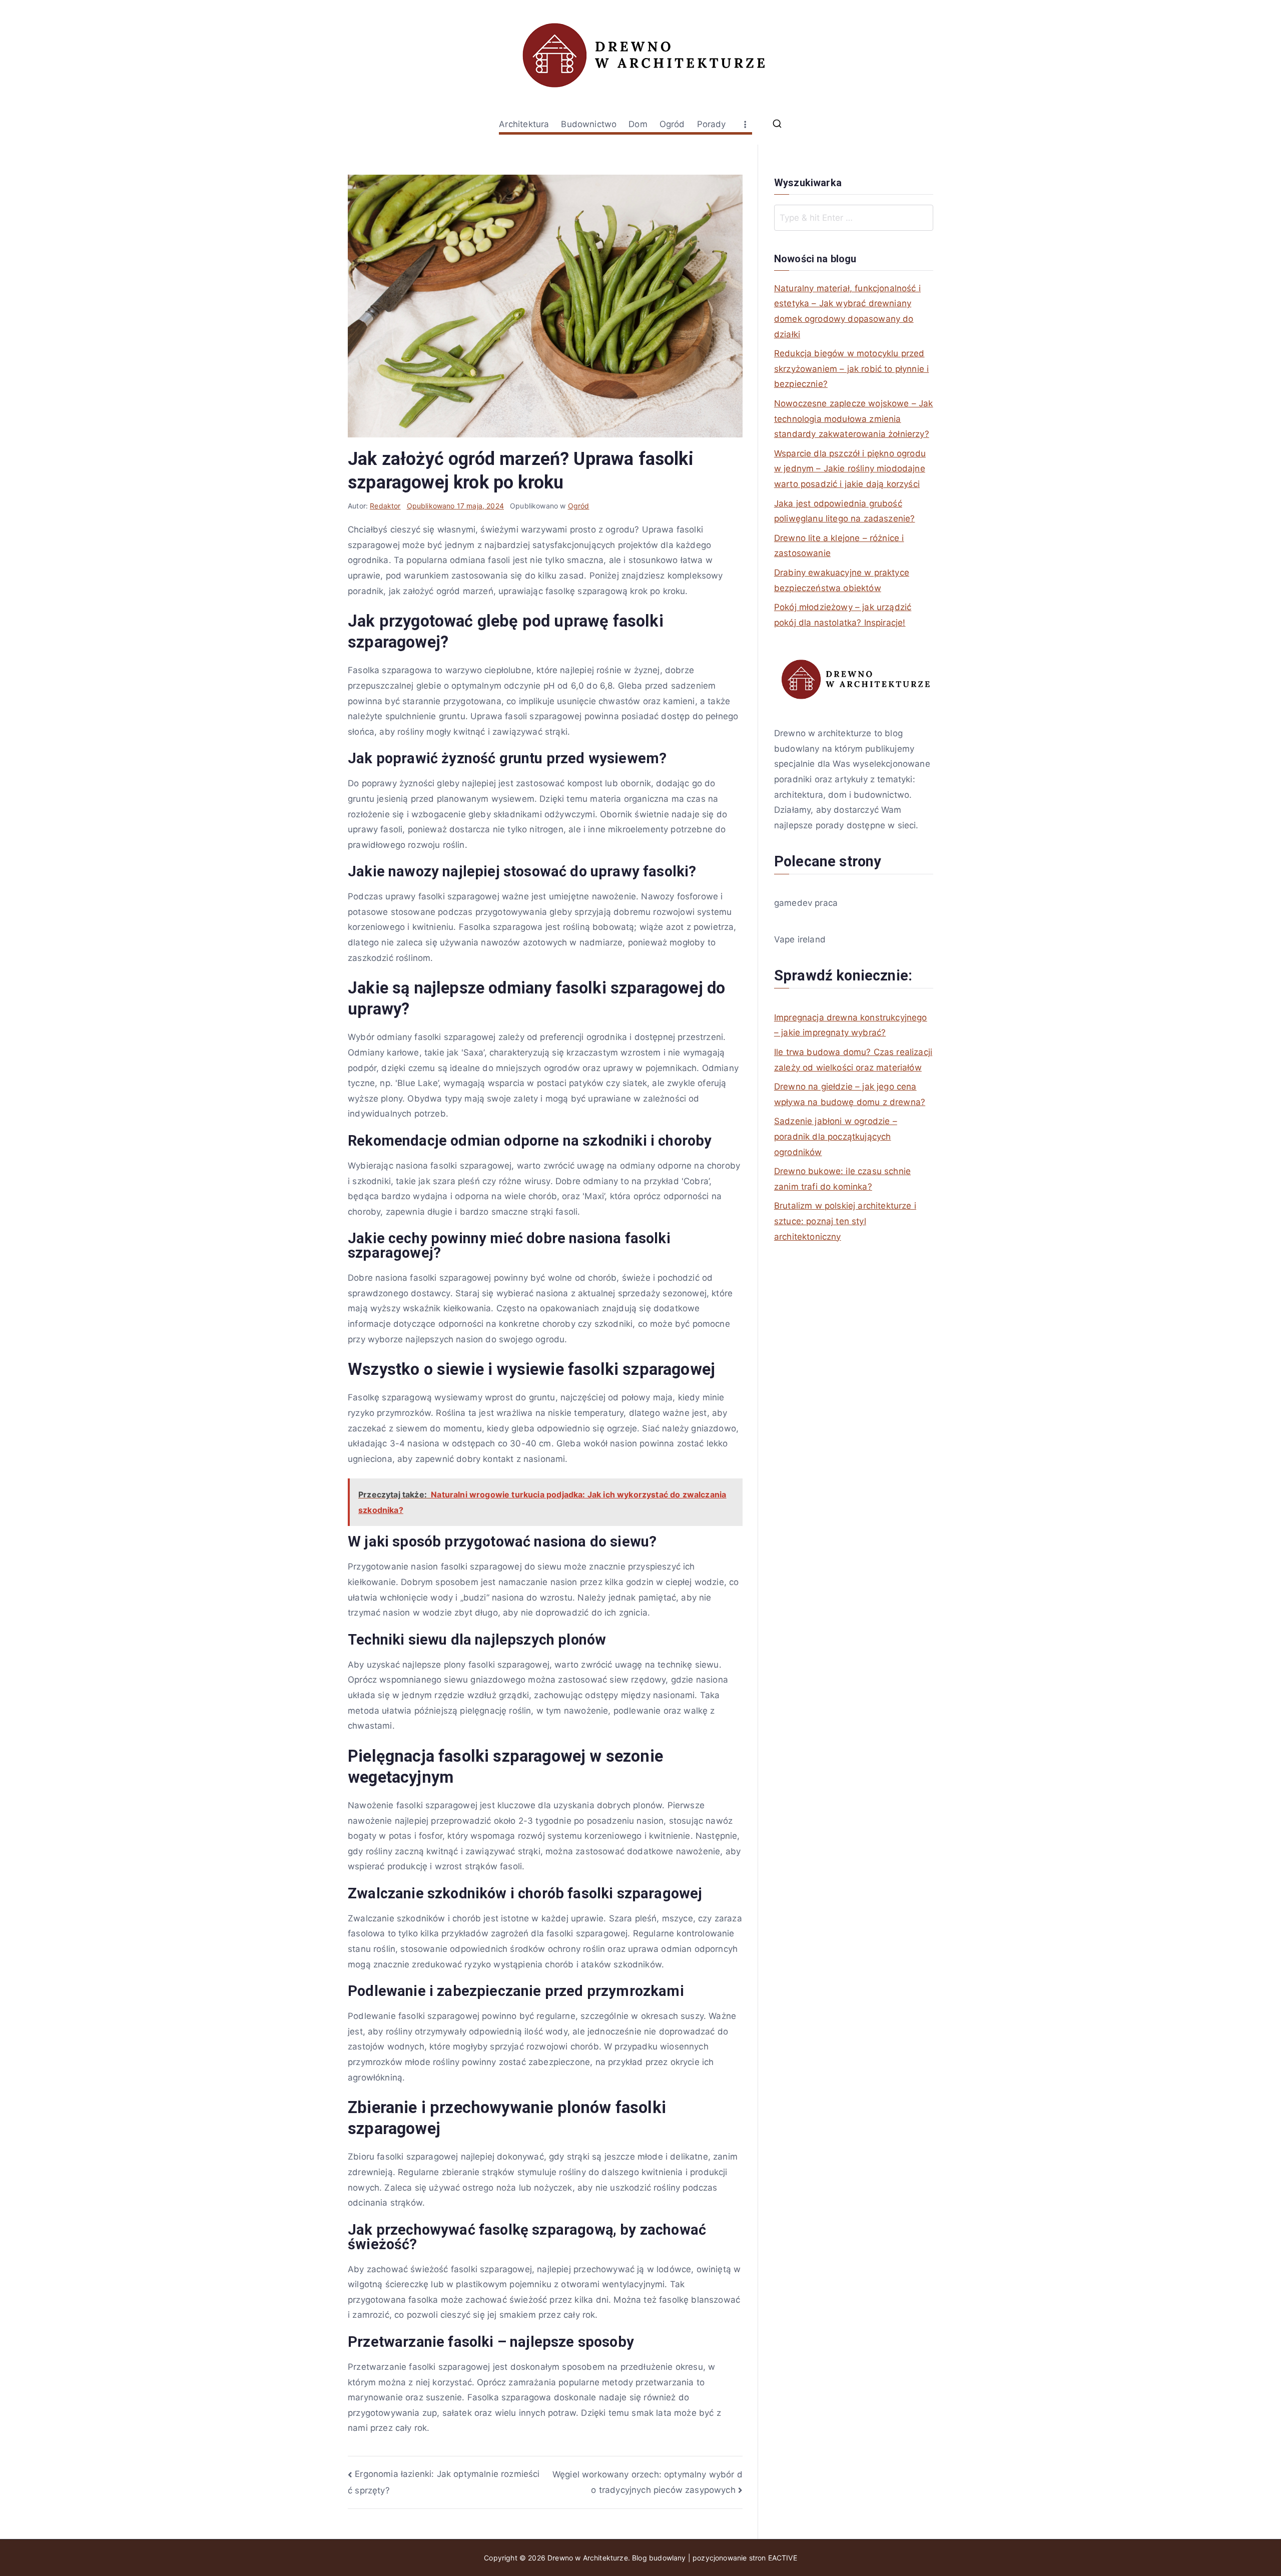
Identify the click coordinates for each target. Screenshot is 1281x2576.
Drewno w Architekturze (588, 2558)
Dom (638, 124)
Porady (712, 124)
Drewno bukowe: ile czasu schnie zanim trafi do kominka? (842, 1179)
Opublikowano (455, 506)
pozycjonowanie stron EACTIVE (745, 2558)
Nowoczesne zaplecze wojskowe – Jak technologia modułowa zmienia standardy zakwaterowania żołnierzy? (854, 419)
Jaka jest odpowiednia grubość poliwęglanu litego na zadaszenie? (845, 511)
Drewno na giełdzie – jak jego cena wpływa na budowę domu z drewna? (850, 1094)
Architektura (524, 124)
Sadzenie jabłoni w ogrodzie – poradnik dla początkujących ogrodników (836, 1136)
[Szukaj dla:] (854, 218)
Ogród (672, 124)
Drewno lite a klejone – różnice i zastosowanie (839, 546)
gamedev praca (806, 903)
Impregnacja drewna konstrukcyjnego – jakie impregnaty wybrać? (851, 1025)
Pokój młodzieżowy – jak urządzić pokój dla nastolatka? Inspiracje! (843, 615)
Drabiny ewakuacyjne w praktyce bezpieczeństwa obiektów (842, 580)
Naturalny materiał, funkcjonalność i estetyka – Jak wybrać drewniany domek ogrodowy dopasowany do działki (847, 311)
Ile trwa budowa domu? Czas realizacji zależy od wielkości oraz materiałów (853, 1060)
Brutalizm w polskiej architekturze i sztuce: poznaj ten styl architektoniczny (845, 1221)
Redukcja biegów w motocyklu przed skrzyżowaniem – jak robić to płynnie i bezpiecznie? (851, 369)
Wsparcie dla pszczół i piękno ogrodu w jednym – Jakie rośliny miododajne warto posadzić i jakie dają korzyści (850, 469)
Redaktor (385, 506)
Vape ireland (800, 939)
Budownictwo (589, 124)
